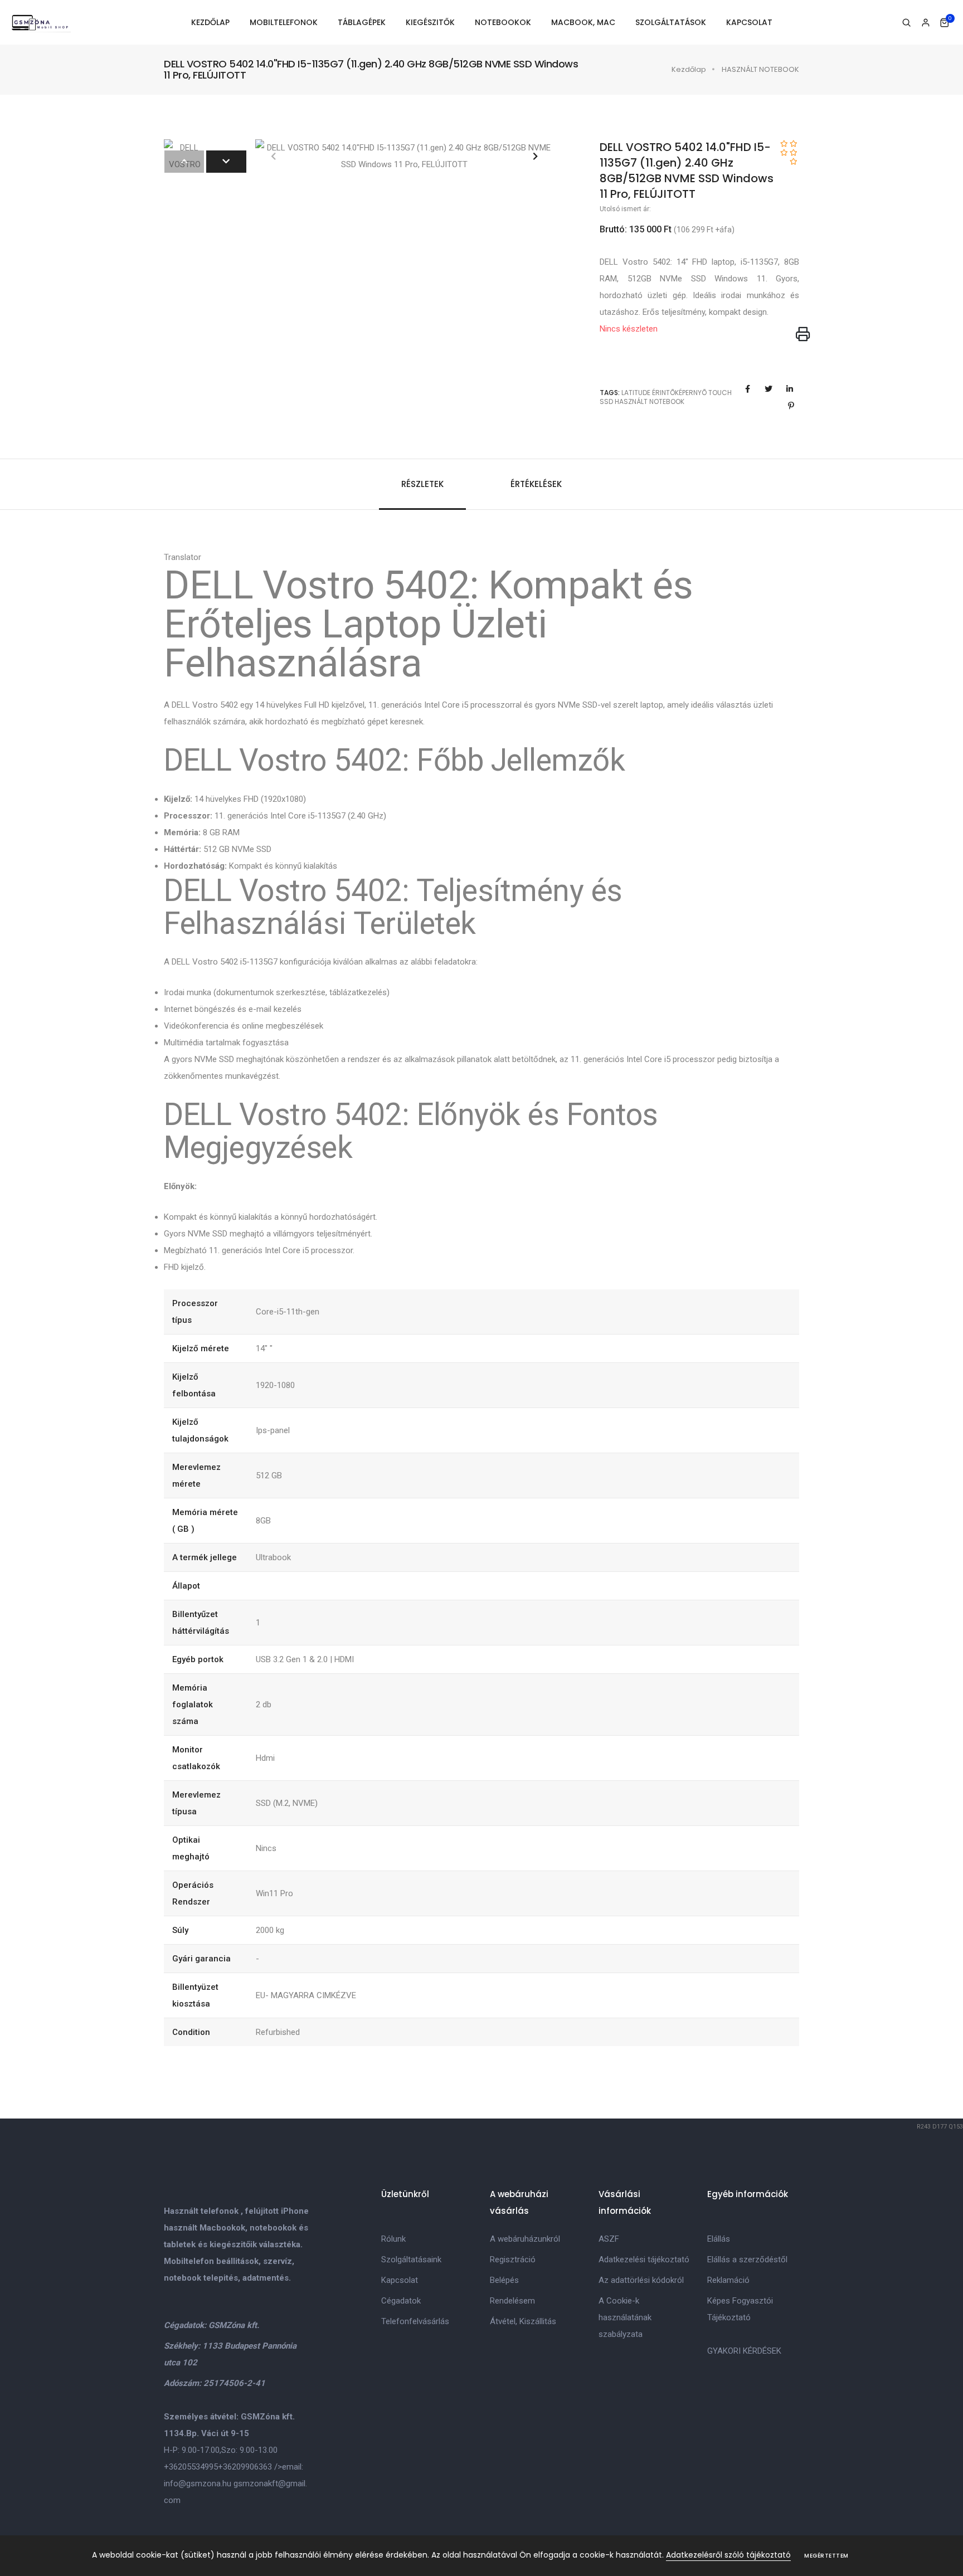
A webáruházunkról (525, 2239)
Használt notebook (650, 401)
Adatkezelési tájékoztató (644, 2260)
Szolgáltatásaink (411, 2260)
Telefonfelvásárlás (415, 2321)
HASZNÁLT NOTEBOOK (760, 69)
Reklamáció (728, 2280)
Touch (720, 393)
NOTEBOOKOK (503, 22)
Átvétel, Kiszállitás (523, 2321)
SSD (606, 401)
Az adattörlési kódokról (641, 2280)
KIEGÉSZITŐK (430, 22)
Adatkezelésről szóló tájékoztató (728, 2555)
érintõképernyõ (679, 393)
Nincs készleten (629, 329)
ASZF (609, 2239)
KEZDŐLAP (210, 22)
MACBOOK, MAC (583, 22)
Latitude (636, 393)
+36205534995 (191, 2467)
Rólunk (393, 2239)
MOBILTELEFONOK (284, 22)
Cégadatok (401, 2301)
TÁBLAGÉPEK (362, 22)
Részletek (422, 484)
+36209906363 (245, 2467)
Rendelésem (512, 2301)
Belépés (504, 2280)
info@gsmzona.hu (198, 2484)
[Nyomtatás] (803, 335)
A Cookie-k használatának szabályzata (625, 2317)
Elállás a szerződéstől (747, 2260)
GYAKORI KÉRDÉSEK (744, 2351)
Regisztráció (513, 2260)
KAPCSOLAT (749, 22)
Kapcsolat (400, 2280)
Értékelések (536, 484)
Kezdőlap (689, 69)
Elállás (719, 2239)
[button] (535, 156)
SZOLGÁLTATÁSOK (671, 22)
